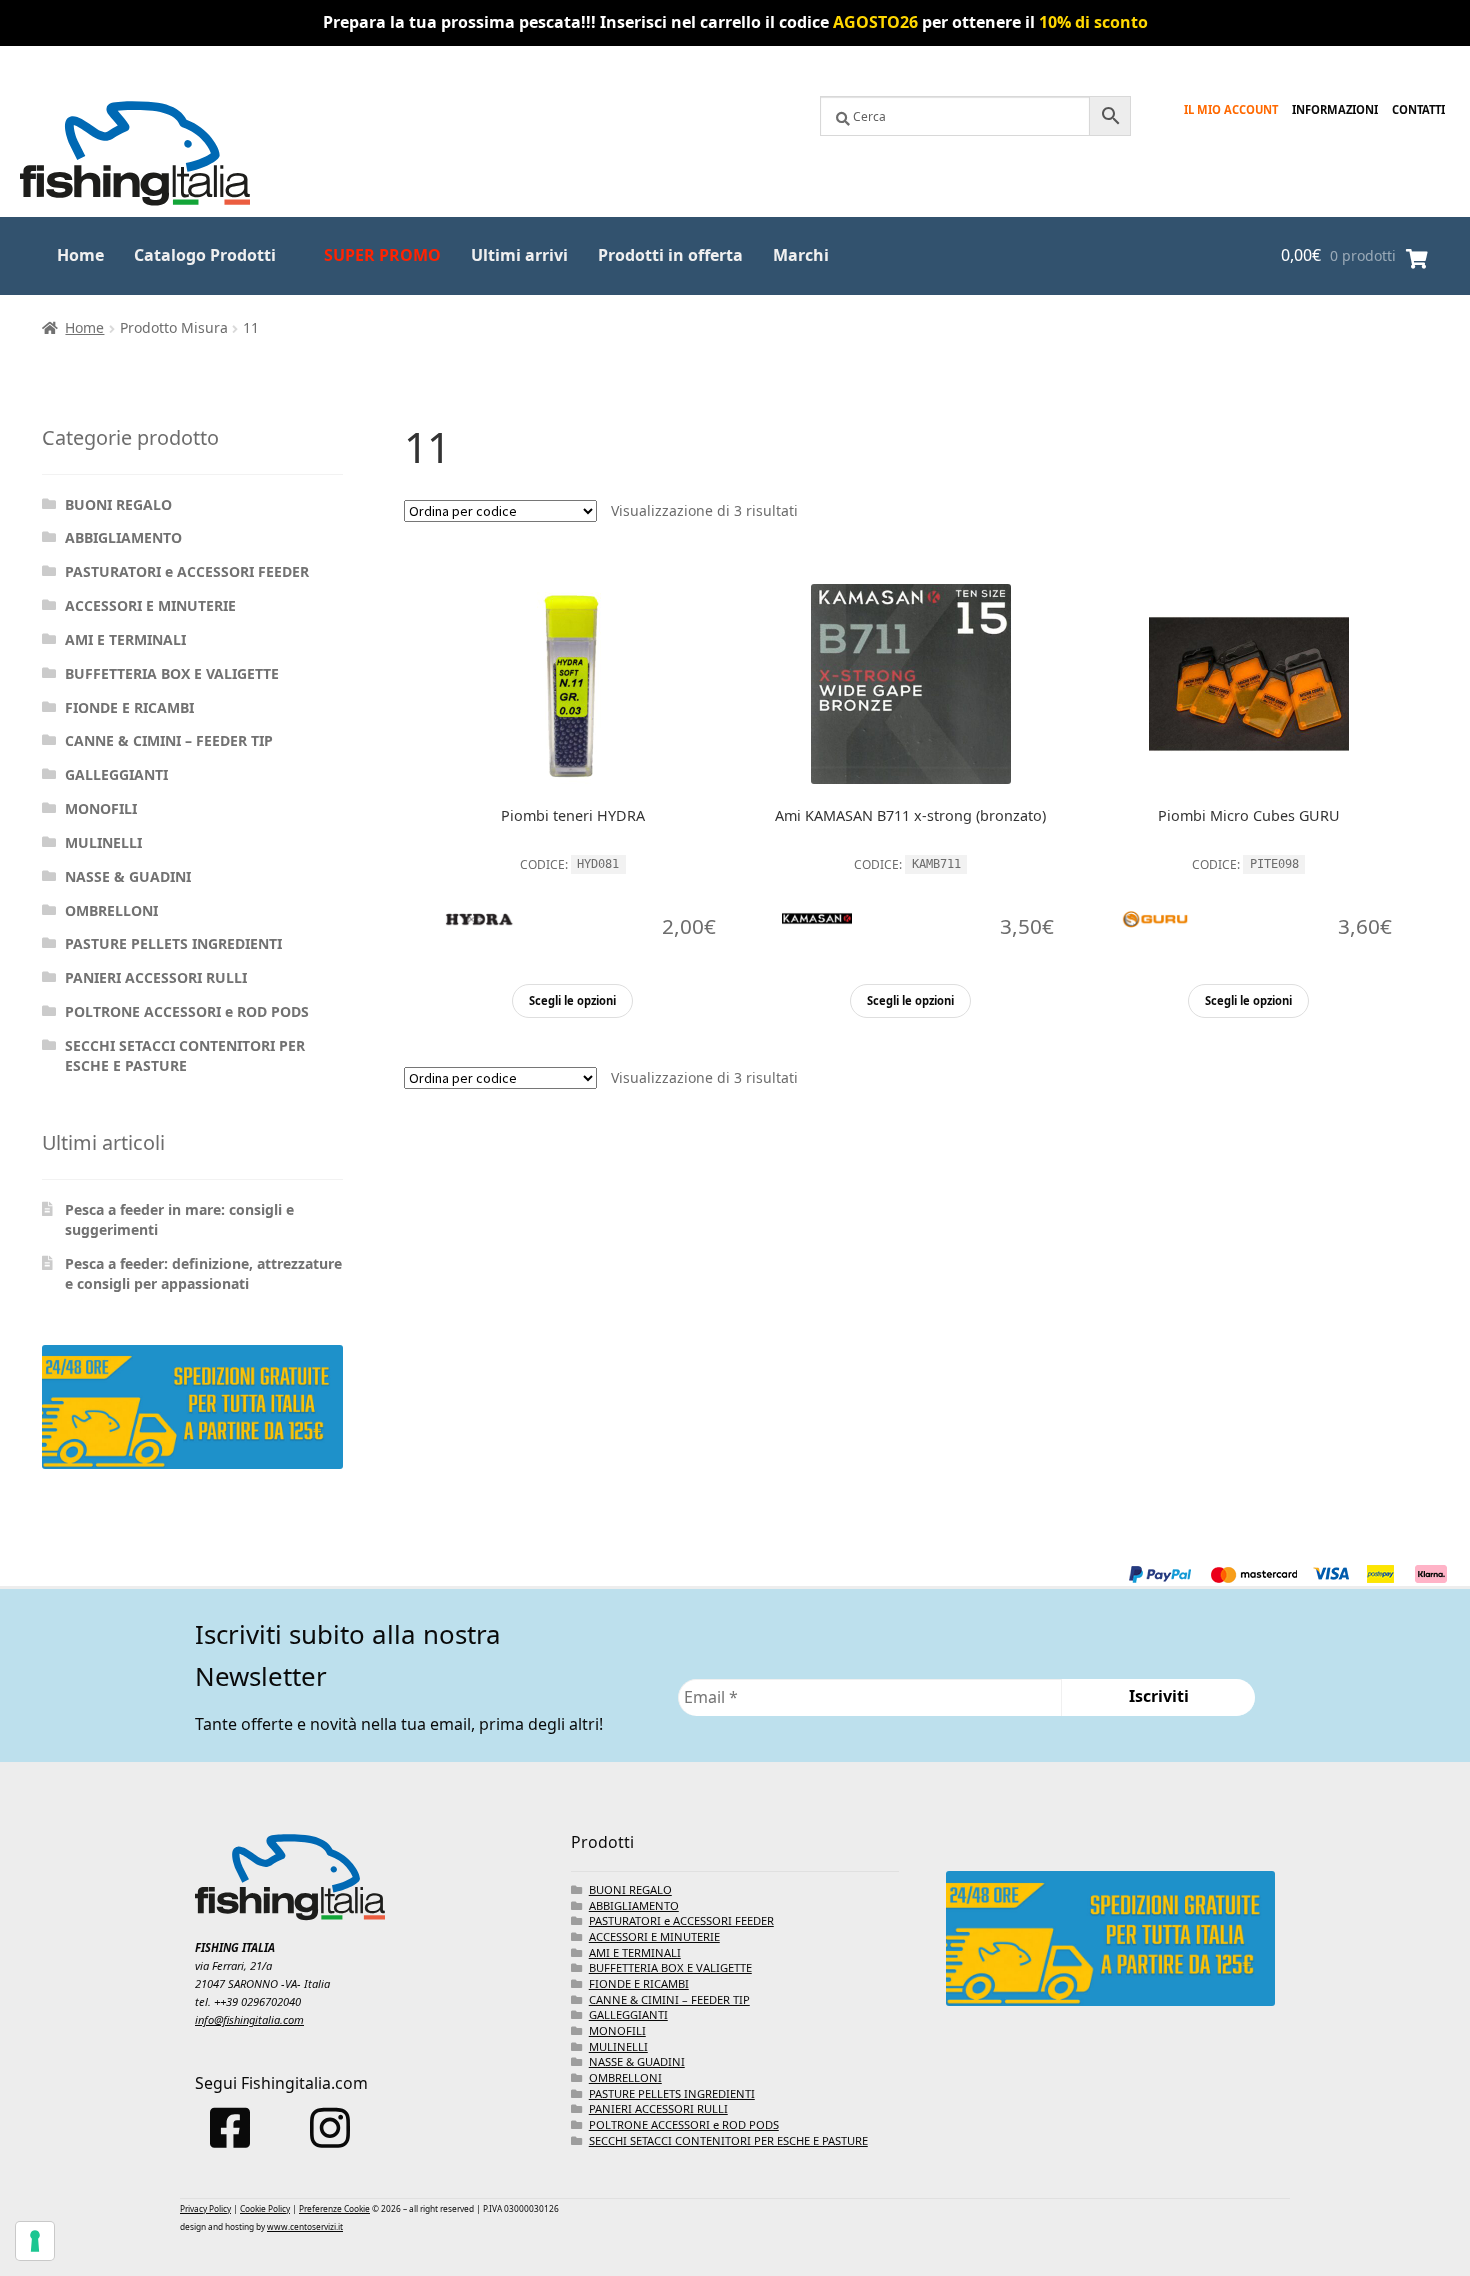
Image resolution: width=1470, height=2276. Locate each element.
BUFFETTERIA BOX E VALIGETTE (172, 673)
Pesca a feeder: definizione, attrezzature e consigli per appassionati (203, 1273)
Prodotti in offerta (670, 255)
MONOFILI (101, 808)
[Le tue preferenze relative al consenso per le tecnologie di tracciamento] (35, 2241)
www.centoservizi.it (305, 2226)
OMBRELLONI (111, 910)
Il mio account (1231, 109)
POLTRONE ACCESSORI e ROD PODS (187, 1011)
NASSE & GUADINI (128, 876)
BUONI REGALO (118, 504)
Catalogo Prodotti (205, 255)
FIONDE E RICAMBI (129, 707)
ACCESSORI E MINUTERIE (150, 605)
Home (80, 255)
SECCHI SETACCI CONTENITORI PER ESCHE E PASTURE (185, 1055)
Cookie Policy (265, 2208)
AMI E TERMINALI (125, 639)
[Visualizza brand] (479, 972)
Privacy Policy (205, 2208)
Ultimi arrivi (519, 255)
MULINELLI (103, 842)
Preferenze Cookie (334, 2208)
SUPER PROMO (382, 255)
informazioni (1335, 109)
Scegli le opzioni (572, 1000)
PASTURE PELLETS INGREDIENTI (173, 943)
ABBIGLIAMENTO (123, 537)
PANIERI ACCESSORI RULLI (156, 977)
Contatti (1418, 109)
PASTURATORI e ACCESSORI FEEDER (187, 571)
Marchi (801, 255)
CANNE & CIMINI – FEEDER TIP (169, 740)
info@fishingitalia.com (249, 2019)
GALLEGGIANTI (116, 774)
